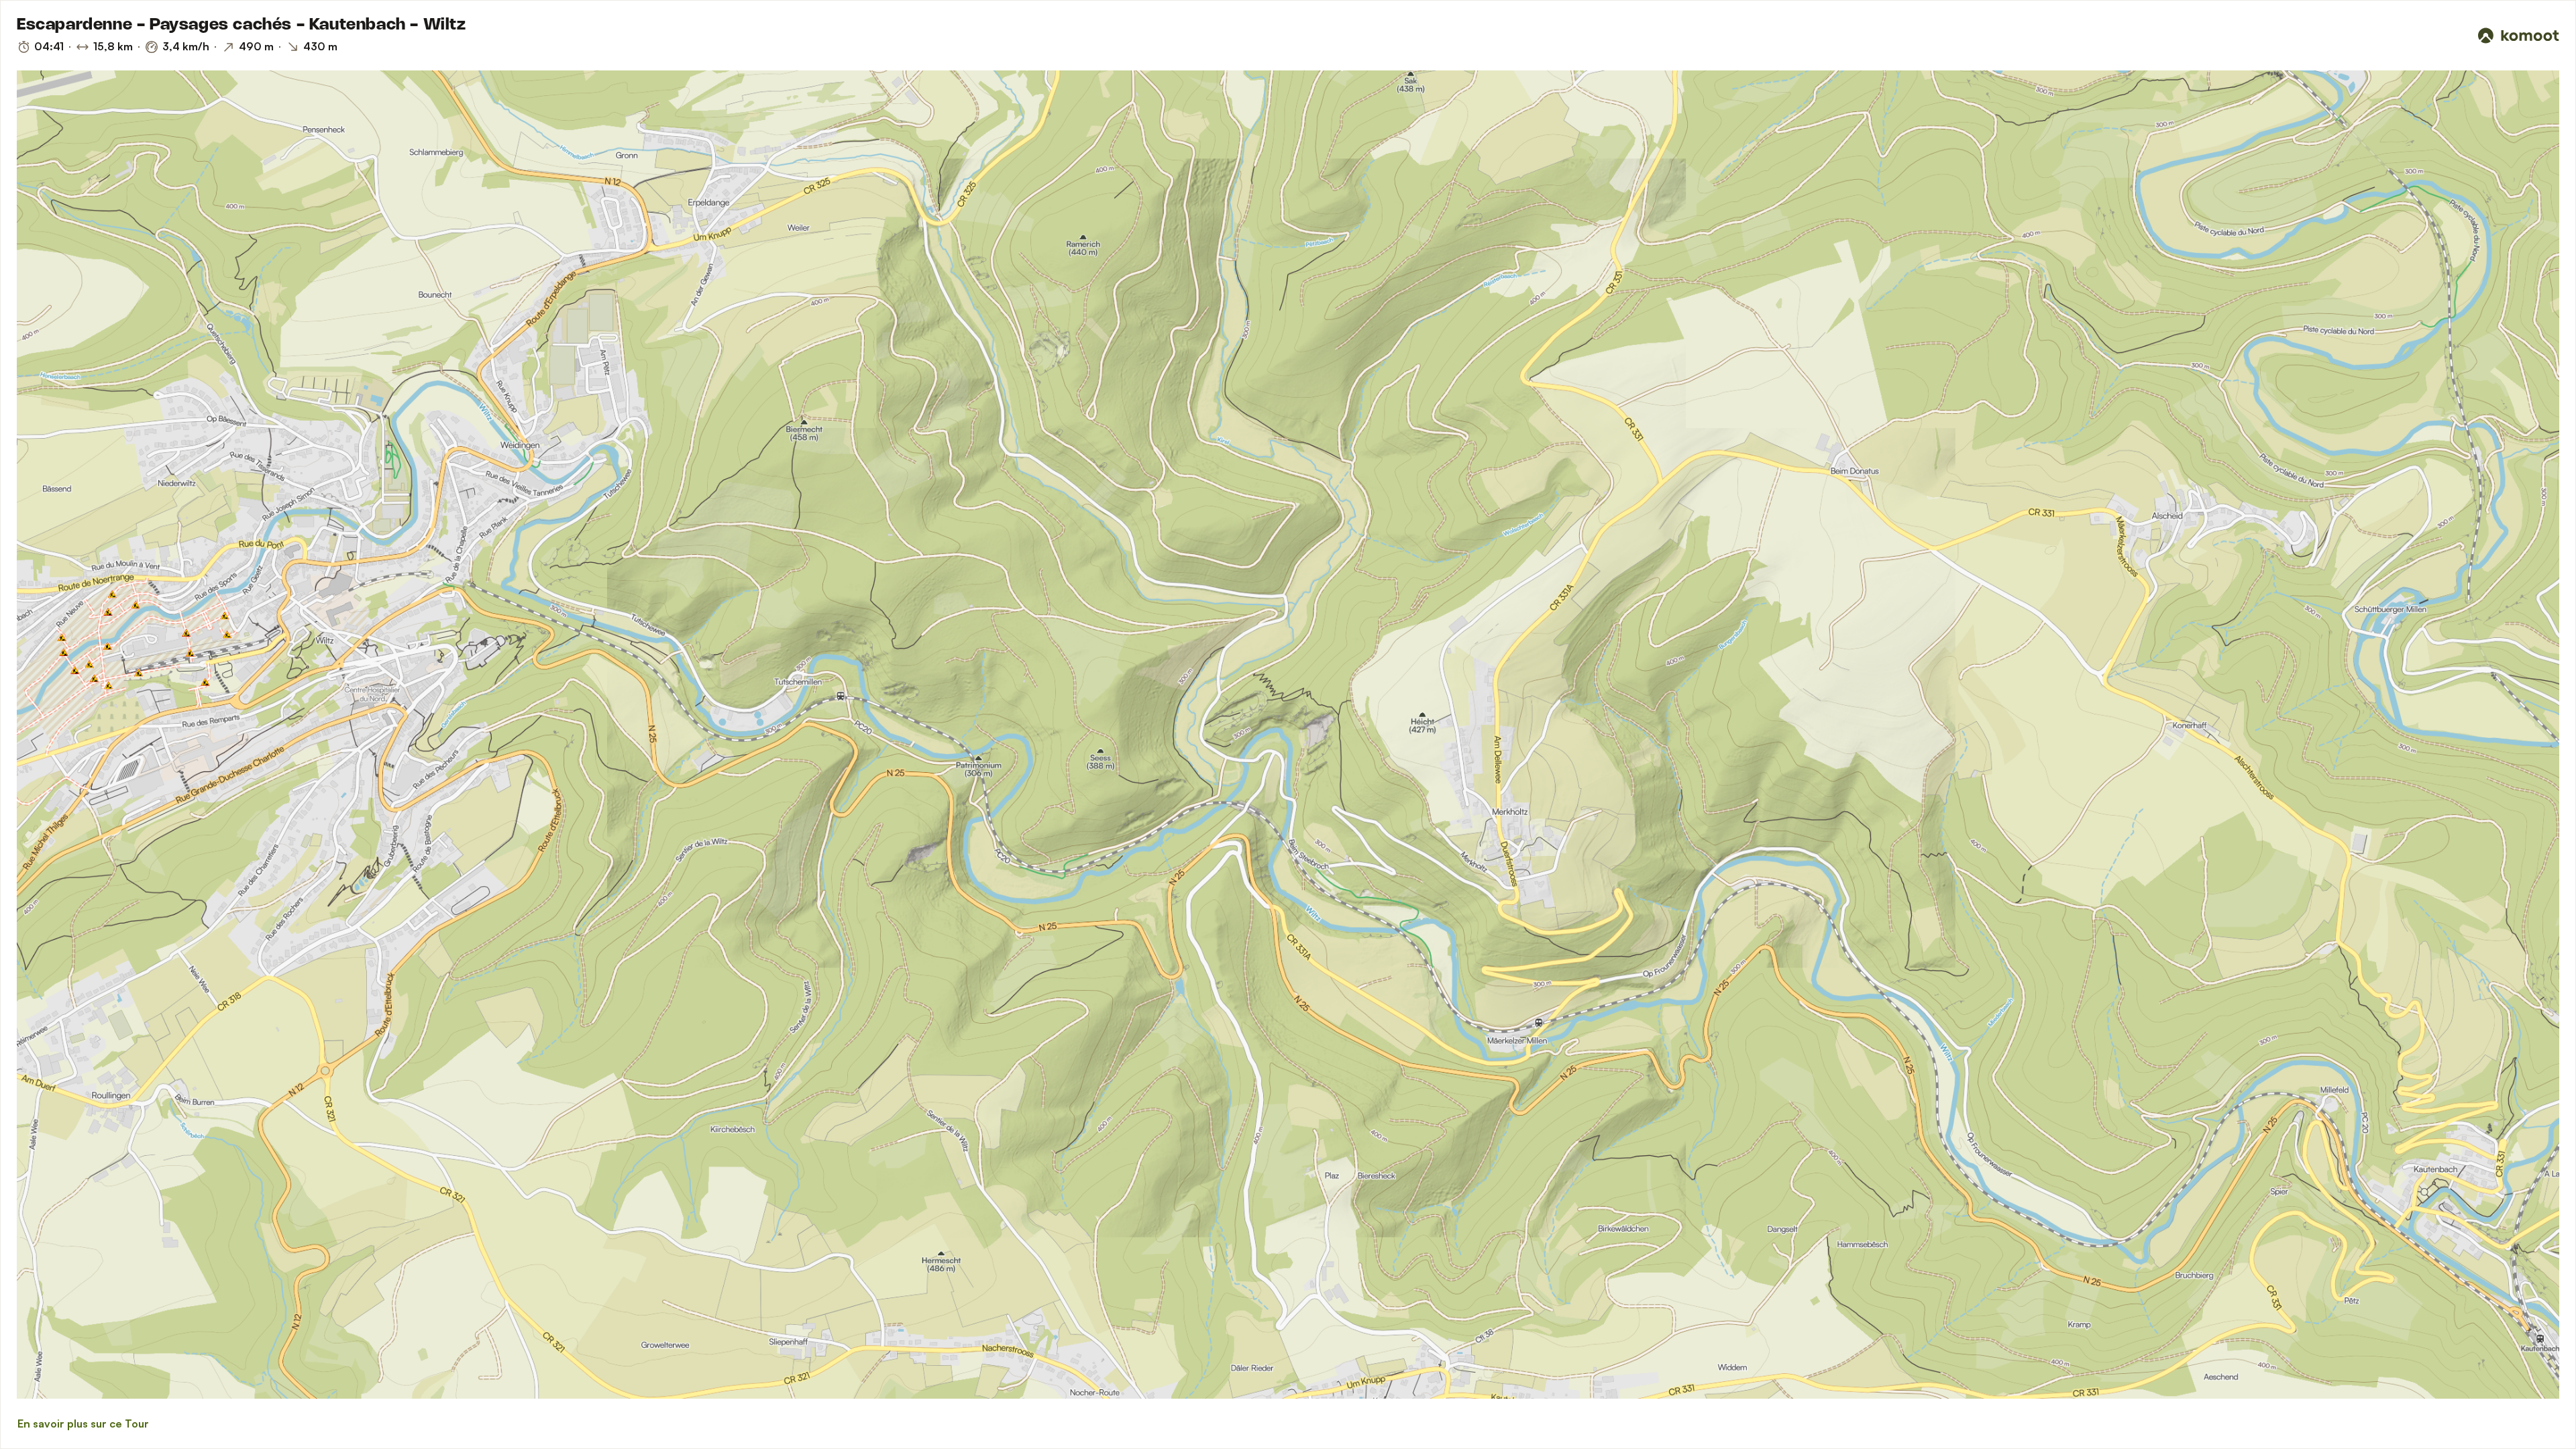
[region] (1288, 735)
